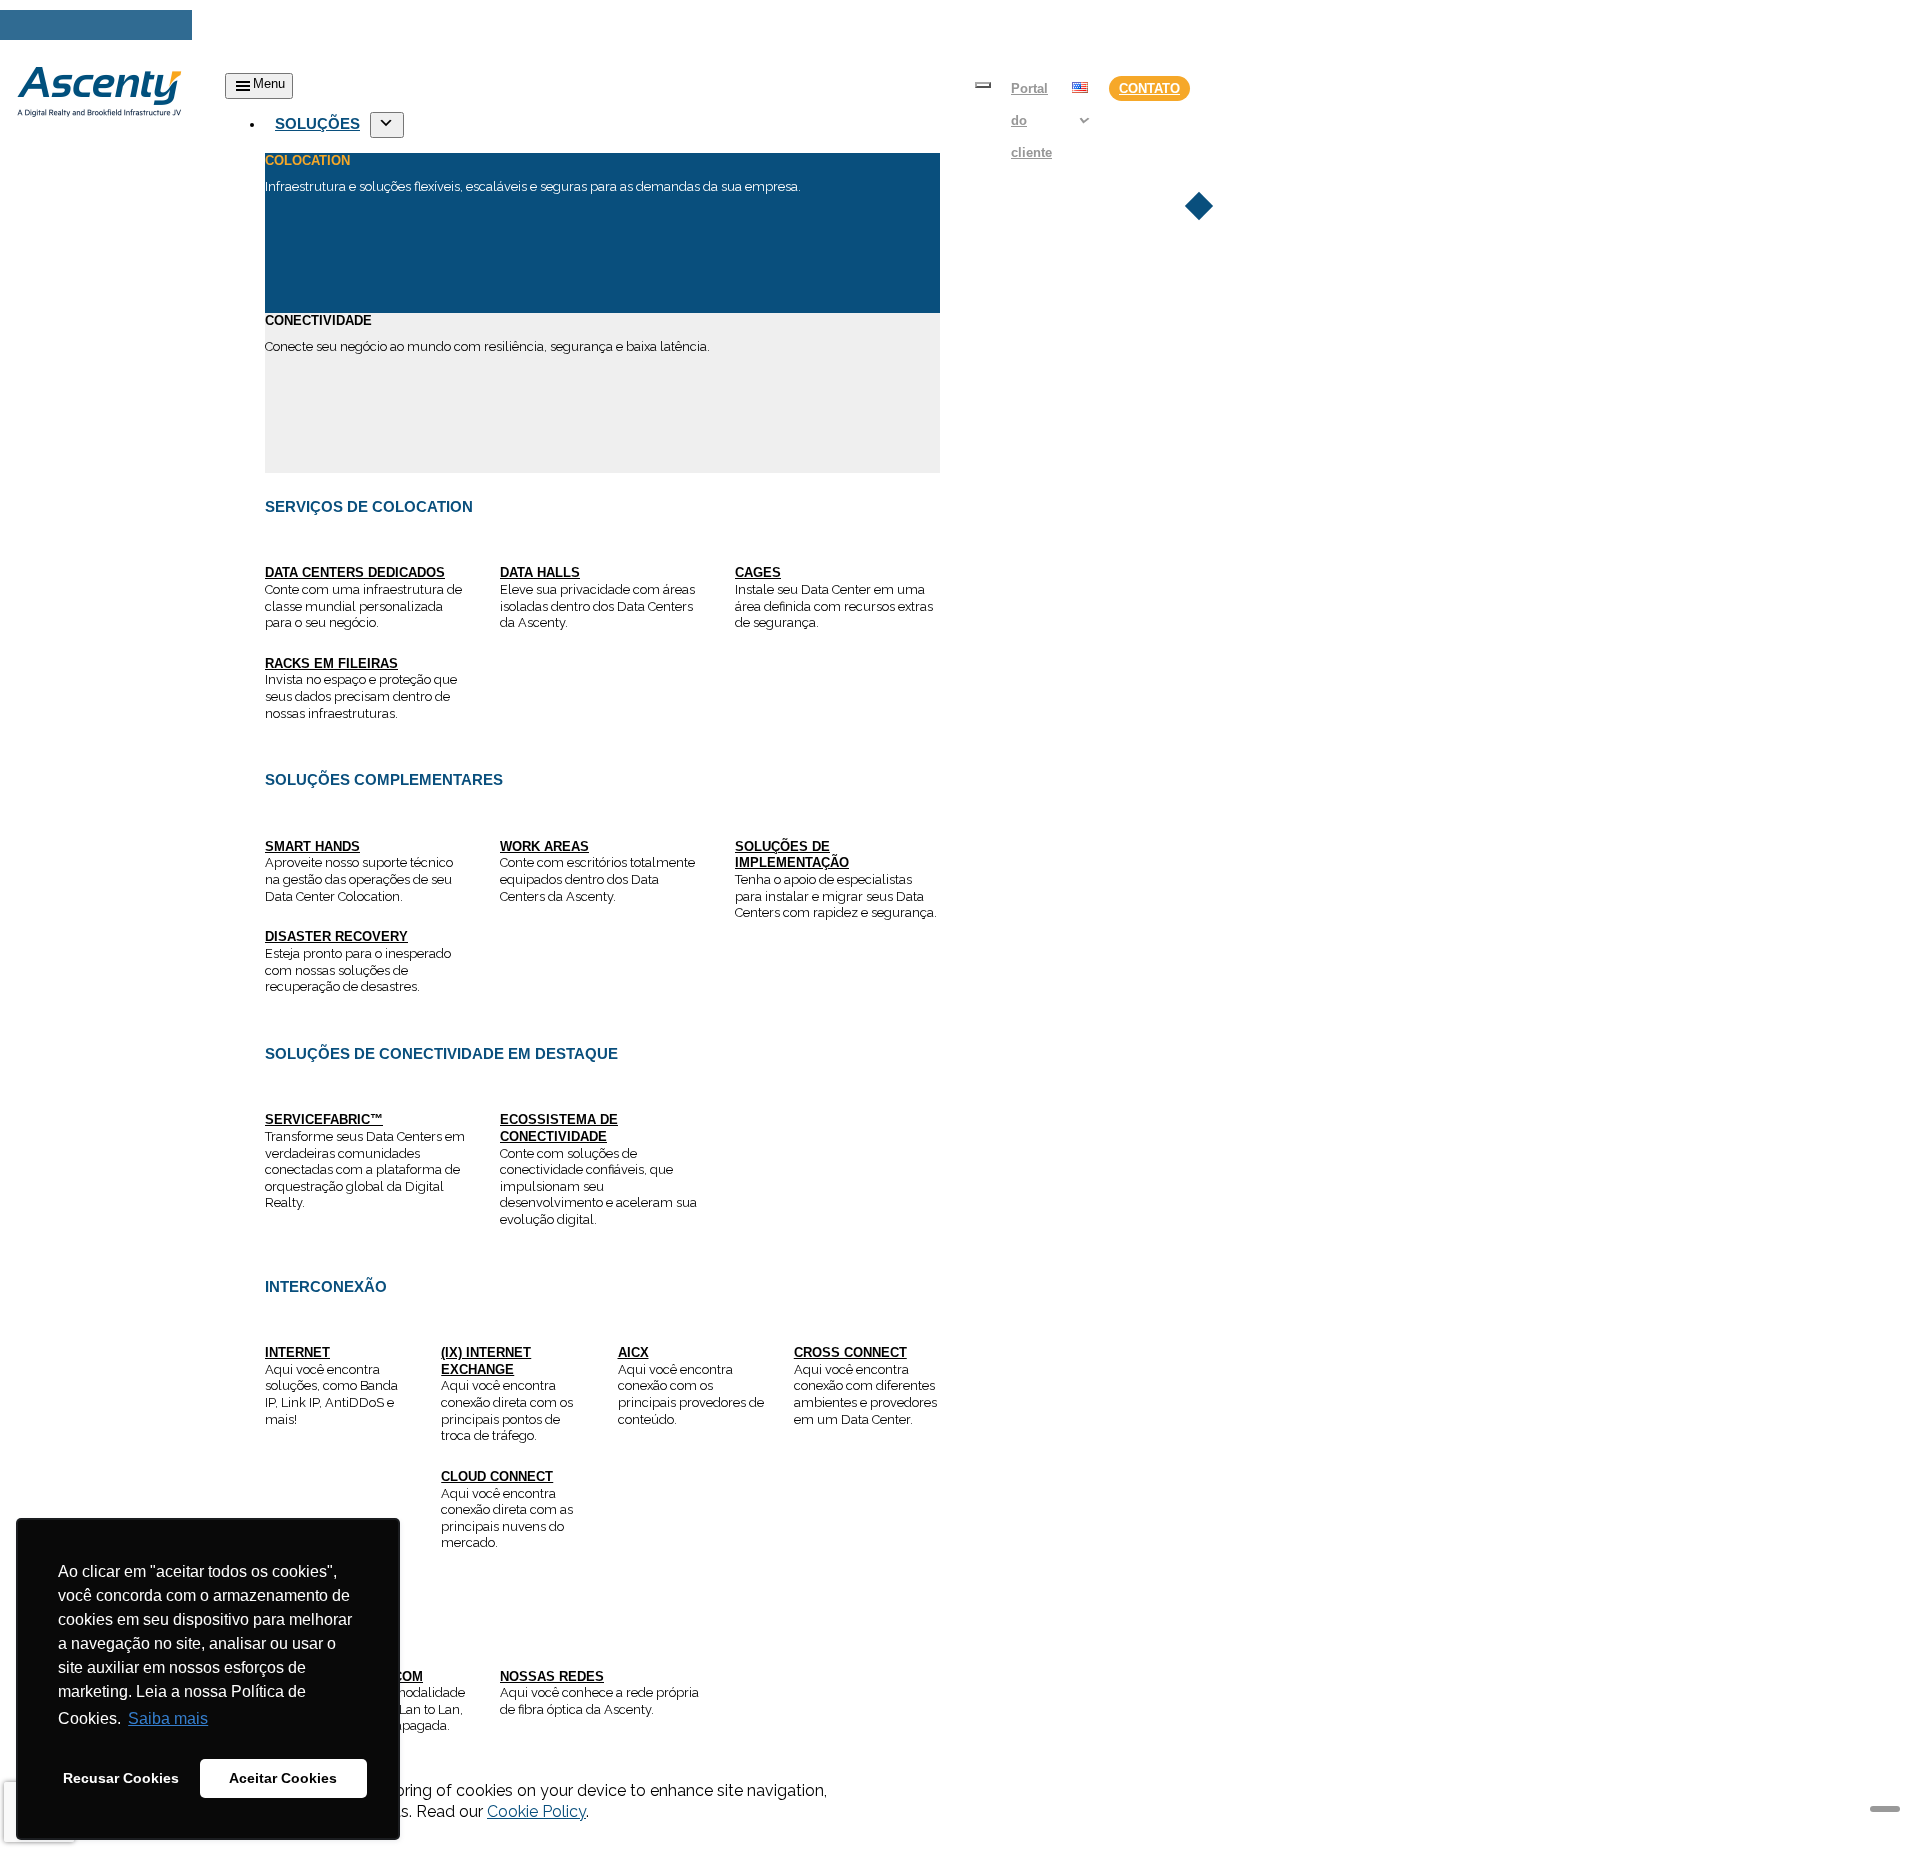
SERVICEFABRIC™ (324, 1119)
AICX (633, 1352)
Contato (1149, 88)
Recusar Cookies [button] (121, 1778)
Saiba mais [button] (168, 1718)
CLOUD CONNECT (497, 1476)
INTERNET (297, 1352)
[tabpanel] (602, 758)
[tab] (602, 233)
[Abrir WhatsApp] (1870, 1805)
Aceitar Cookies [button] (283, 1778)
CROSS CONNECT (850, 1352)
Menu (269, 83)
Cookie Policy (536, 1811)
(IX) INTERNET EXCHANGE (486, 1361)
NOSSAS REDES (552, 1676)
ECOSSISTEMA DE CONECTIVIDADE (559, 1128)
